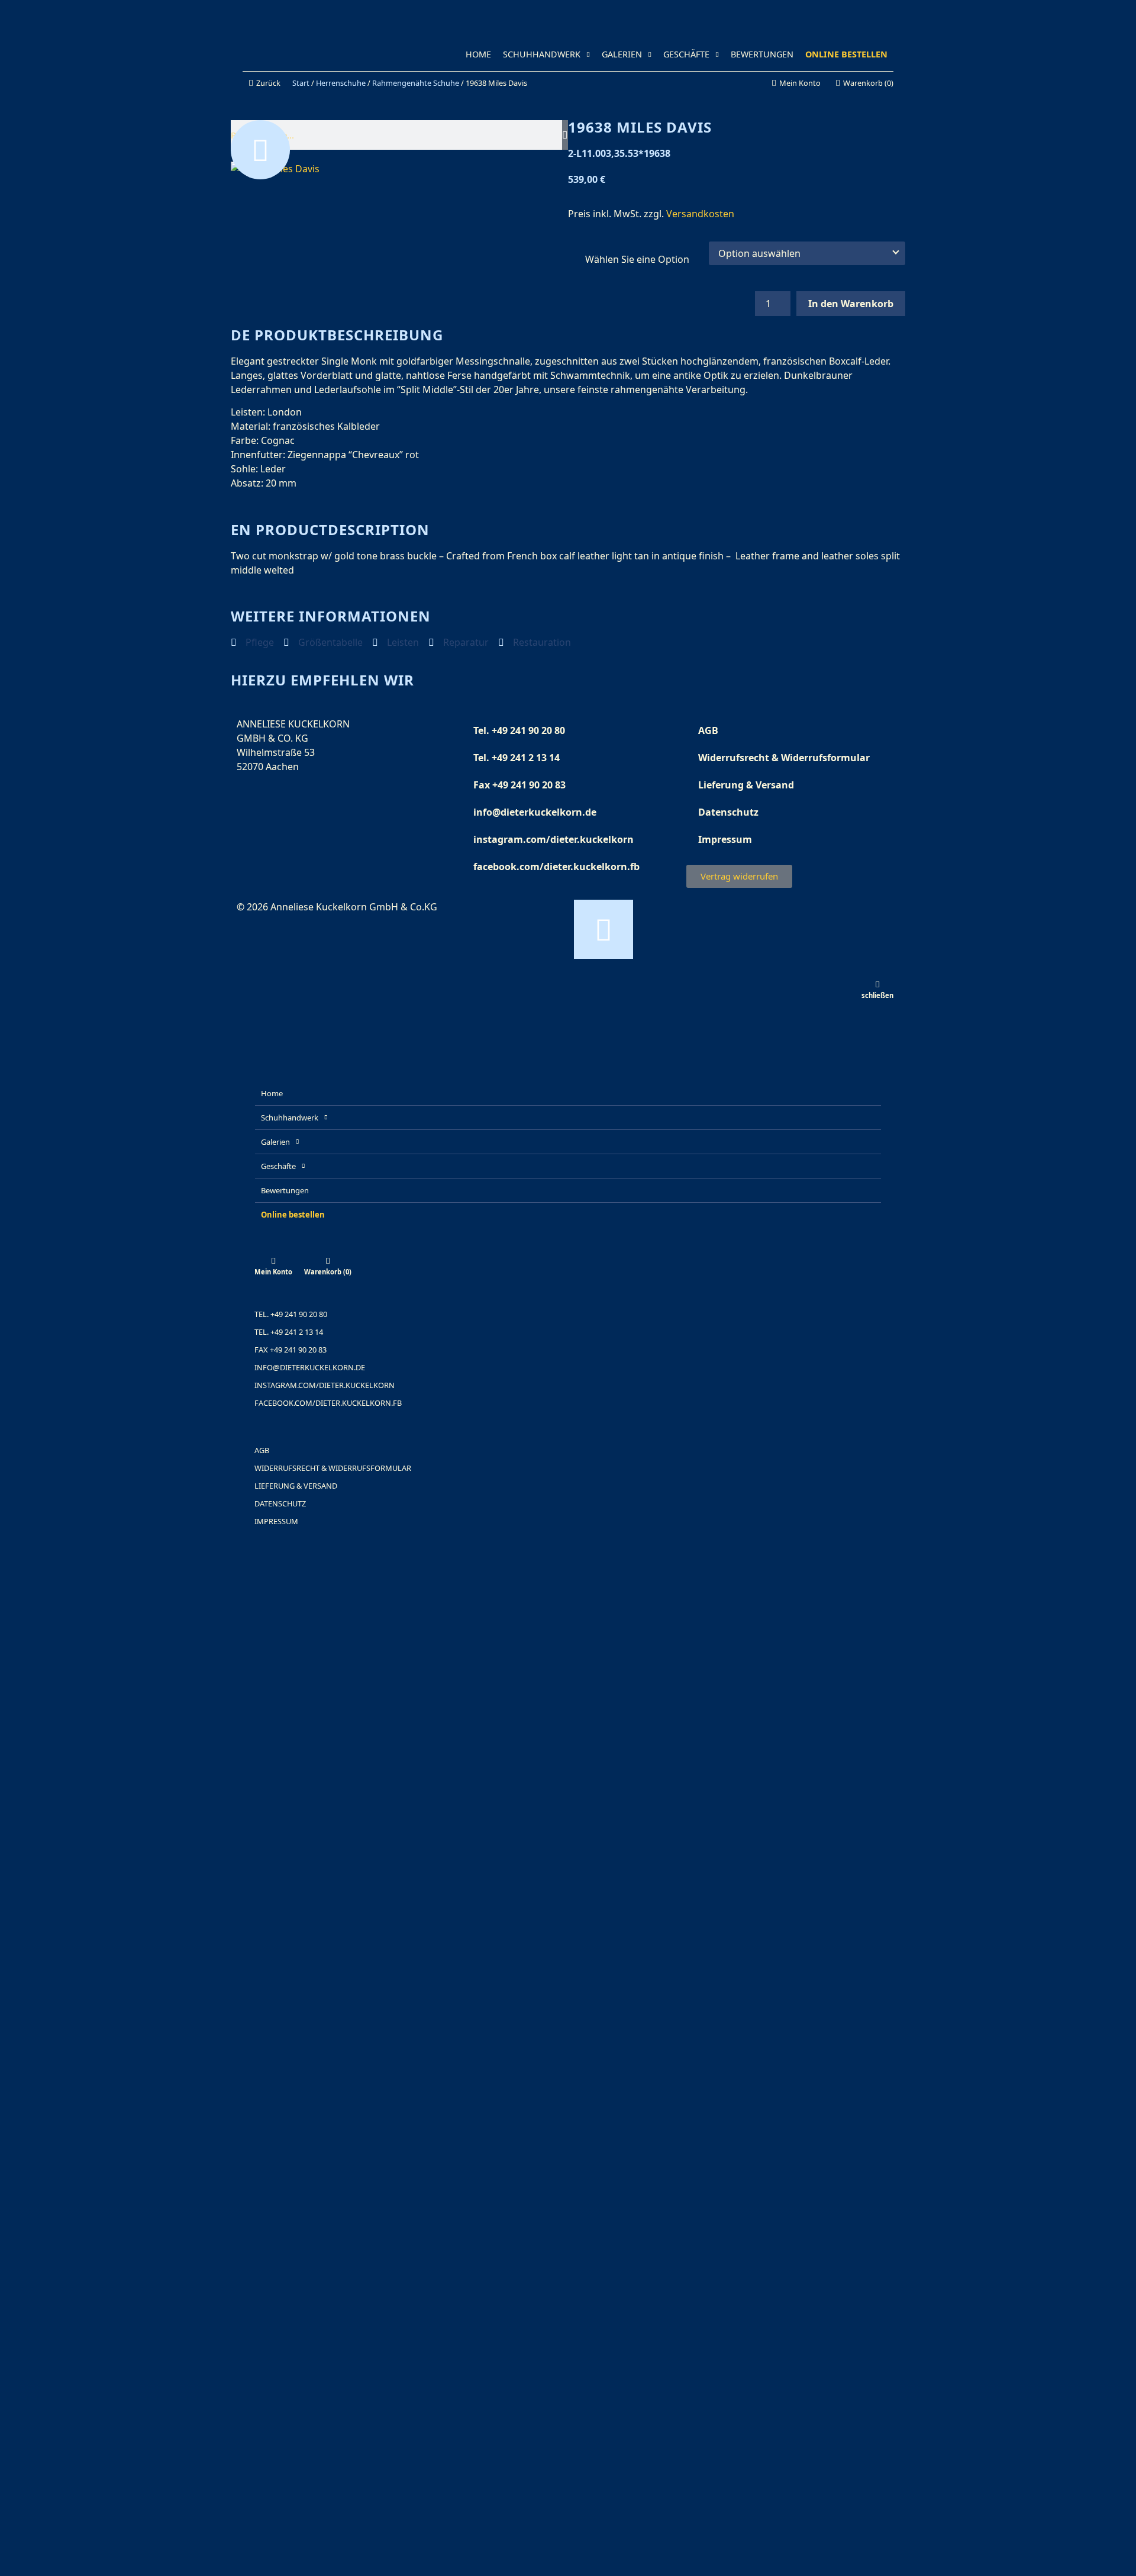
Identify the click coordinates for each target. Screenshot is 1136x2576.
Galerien (622, 54)
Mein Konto (273, 1272)
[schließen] (877, 984)
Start (301, 83)
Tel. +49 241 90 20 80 (519, 730)
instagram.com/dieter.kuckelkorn (554, 839)
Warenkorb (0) (328, 1272)
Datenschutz (728, 812)
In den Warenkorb (851, 304)
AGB (708, 730)
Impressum (725, 839)
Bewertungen (762, 54)
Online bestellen (846, 54)
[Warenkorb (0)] (328, 1261)
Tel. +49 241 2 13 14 (517, 758)
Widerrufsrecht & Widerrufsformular (784, 758)
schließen (877, 995)
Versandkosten (700, 214)
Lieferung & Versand (746, 785)
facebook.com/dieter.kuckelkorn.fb (556, 867)
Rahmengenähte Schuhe (416, 83)
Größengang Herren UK (638, 259)
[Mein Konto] (273, 1261)
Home (478, 54)
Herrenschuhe (341, 83)
